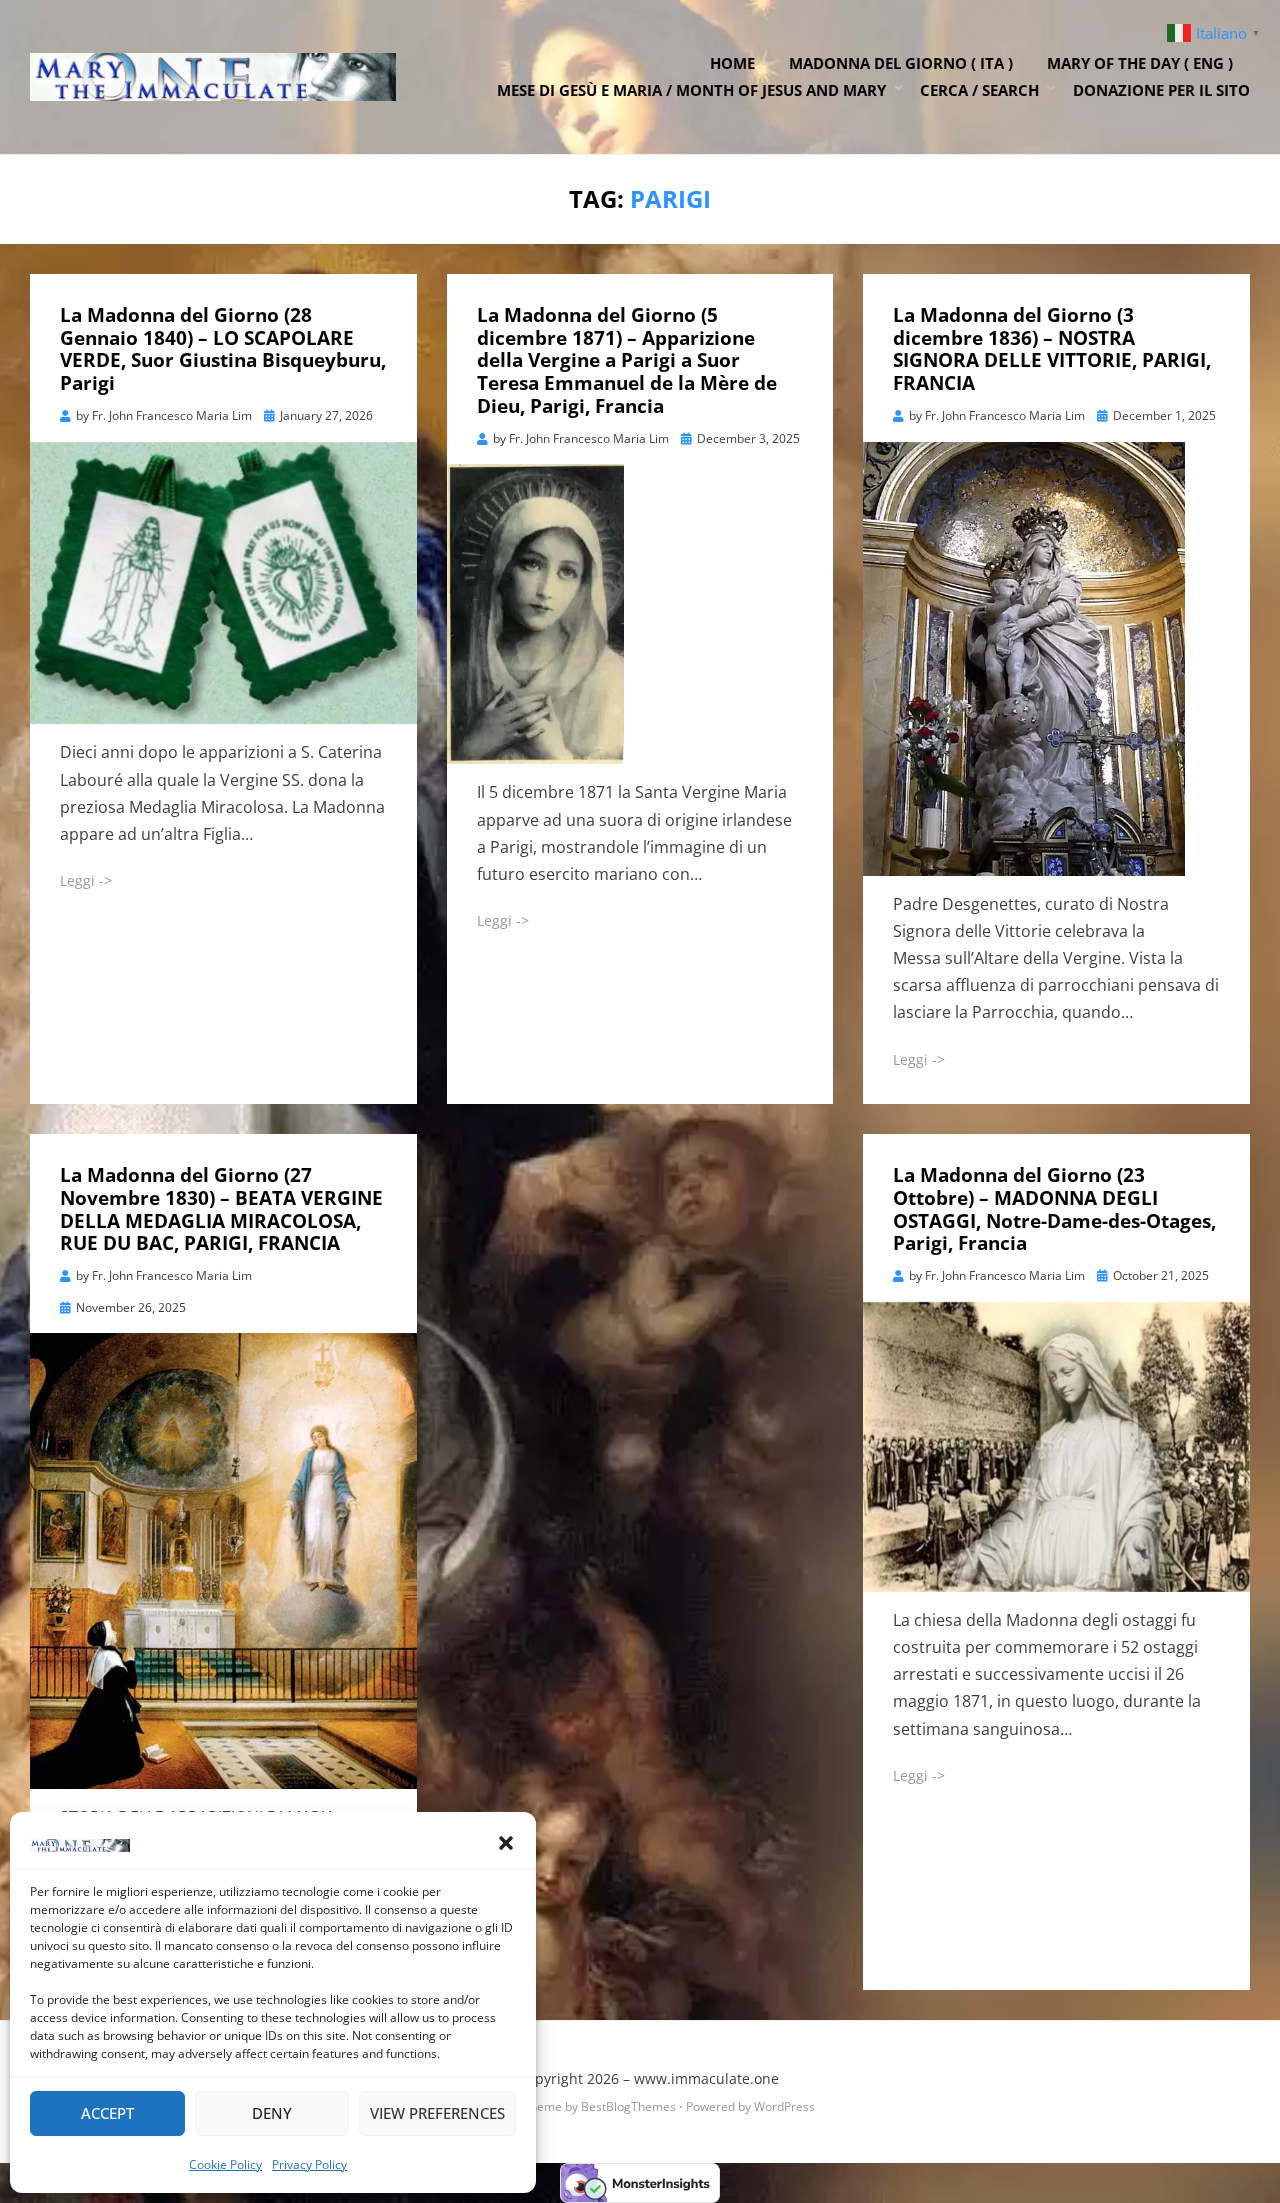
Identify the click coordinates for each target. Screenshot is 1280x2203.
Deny (272, 2113)
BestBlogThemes (628, 2106)
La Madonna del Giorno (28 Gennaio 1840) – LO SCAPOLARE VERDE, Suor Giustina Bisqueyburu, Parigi (223, 349)
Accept (107, 2113)
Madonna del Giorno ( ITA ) (901, 63)
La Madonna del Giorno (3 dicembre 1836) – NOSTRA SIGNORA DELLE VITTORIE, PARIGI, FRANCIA (1052, 349)
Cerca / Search (979, 90)
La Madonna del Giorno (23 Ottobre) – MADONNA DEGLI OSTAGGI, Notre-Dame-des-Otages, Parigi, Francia (1054, 1209)
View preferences (437, 2113)
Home (732, 63)
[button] (506, 1843)
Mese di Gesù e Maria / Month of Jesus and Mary (691, 90)
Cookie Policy (225, 2164)
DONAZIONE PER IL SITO (1161, 90)
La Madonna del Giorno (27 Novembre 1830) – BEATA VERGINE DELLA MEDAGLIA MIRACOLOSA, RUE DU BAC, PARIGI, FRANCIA (221, 1209)
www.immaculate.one (706, 2078)
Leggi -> (86, 880)
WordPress (784, 2106)
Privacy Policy (309, 2164)
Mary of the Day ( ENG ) (1140, 63)
